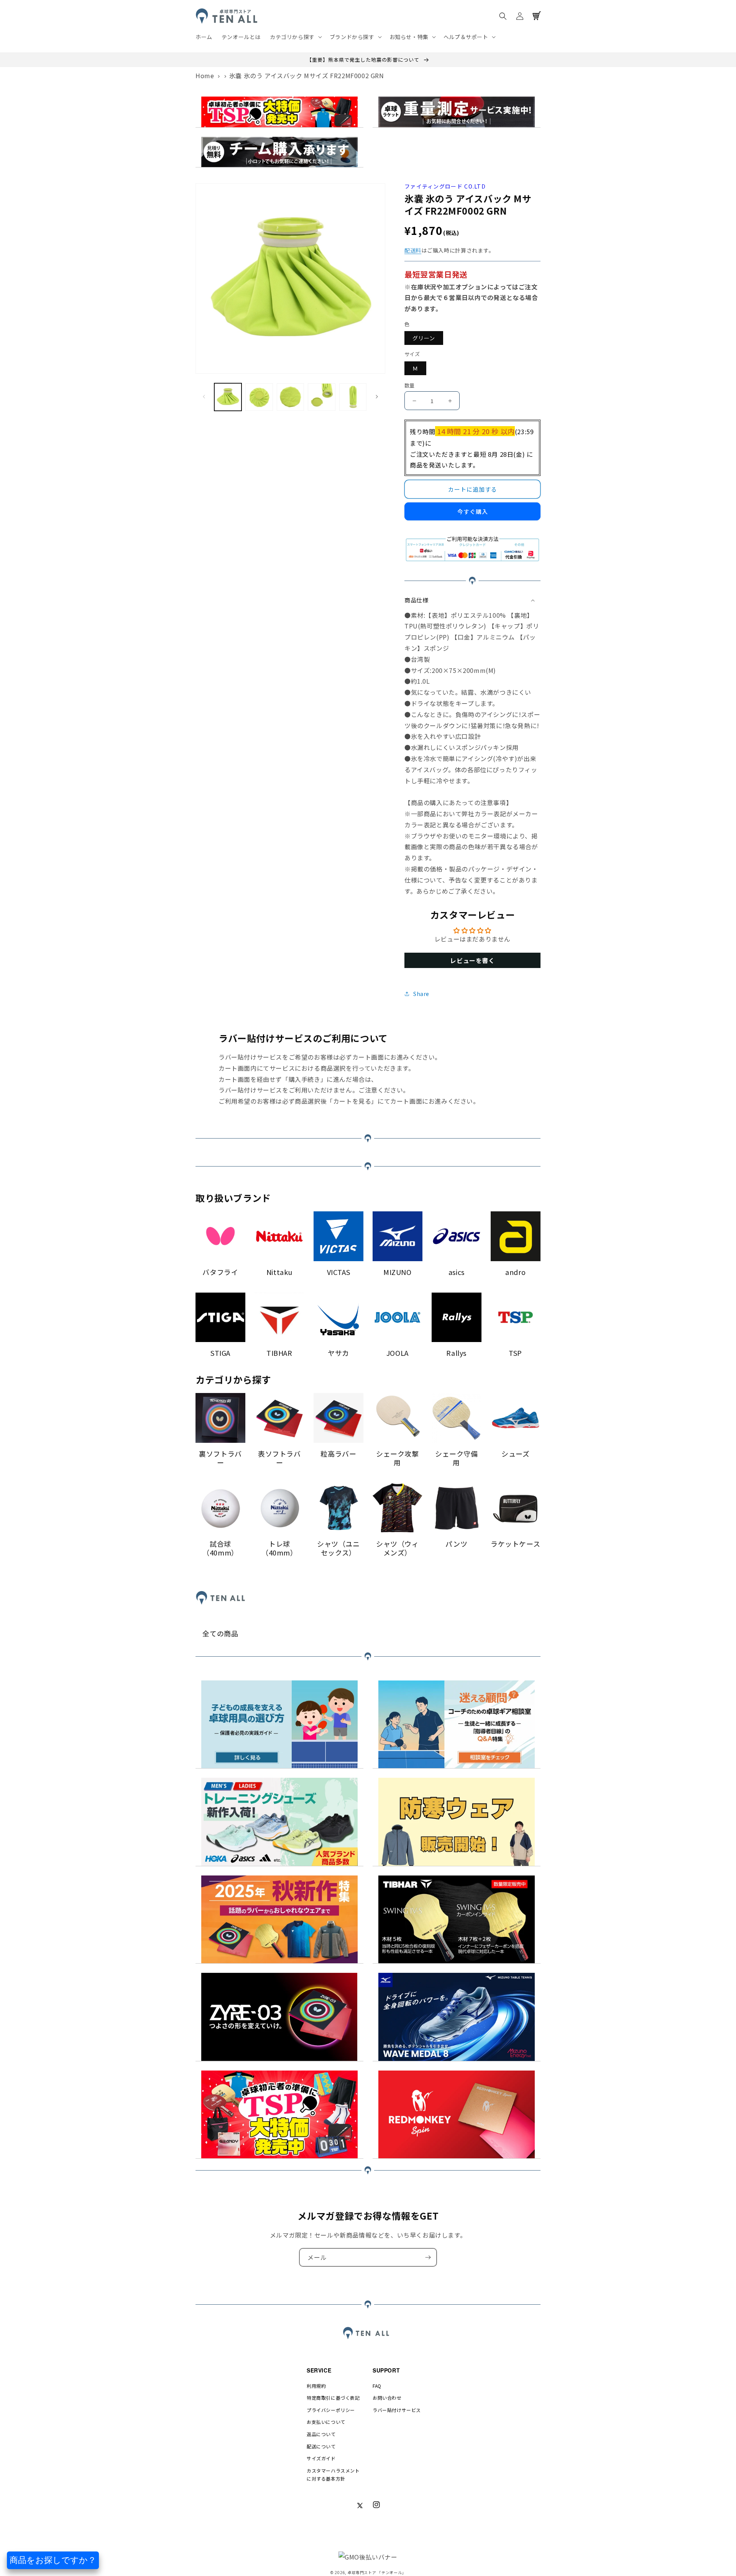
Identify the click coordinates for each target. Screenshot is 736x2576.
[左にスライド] (204, 397)
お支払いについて (326, 2422)
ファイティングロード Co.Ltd (445, 186)
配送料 (413, 250)
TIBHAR (279, 1353)
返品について (321, 2434)
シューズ (515, 1454)
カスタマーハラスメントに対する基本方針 (333, 2475)
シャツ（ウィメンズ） (398, 1548)
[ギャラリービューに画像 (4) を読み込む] (321, 397)
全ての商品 (220, 1633)
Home (205, 75)
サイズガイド (321, 2458)
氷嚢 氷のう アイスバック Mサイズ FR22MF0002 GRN (307, 75)
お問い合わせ (387, 2398)
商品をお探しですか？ (53, 2560)
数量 (410, 385)
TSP (515, 1353)
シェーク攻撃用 (398, 1458)
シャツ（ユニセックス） (338, 1548)
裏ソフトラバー (220, 1458)
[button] (295, 37)
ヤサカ (338, 1353)
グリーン (424, 338)
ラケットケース (515, 1544)
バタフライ (220, 1272)
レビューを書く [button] (472, 960)
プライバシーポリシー (331, 2410)
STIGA (220, 1353)
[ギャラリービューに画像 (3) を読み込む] (290, 397)
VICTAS (339, 1272)
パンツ (456, 1544)
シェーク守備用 (457, 1458)
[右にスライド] (377, 397)
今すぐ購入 (473, 511)
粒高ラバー (338, 1454)
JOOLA (398, 1353)
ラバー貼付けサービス (397, 2410)
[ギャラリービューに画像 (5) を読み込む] (353, 397)
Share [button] (421, 994)
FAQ (377, 2386)
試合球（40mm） (220, 1548)
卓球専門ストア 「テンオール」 (377, 2572)
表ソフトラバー (279, 1458)
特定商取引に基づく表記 (333, 2398)
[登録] (428, 2257)
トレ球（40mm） (279, 1548)
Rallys (456, 1353)
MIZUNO (398, 1272)
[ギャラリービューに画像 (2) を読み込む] (259, 397)
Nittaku (279, 1272)
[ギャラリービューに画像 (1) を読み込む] (228, 397)
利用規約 (316, 2386)
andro (515, 1272)
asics (457, 1272)
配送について (321, 2446)
